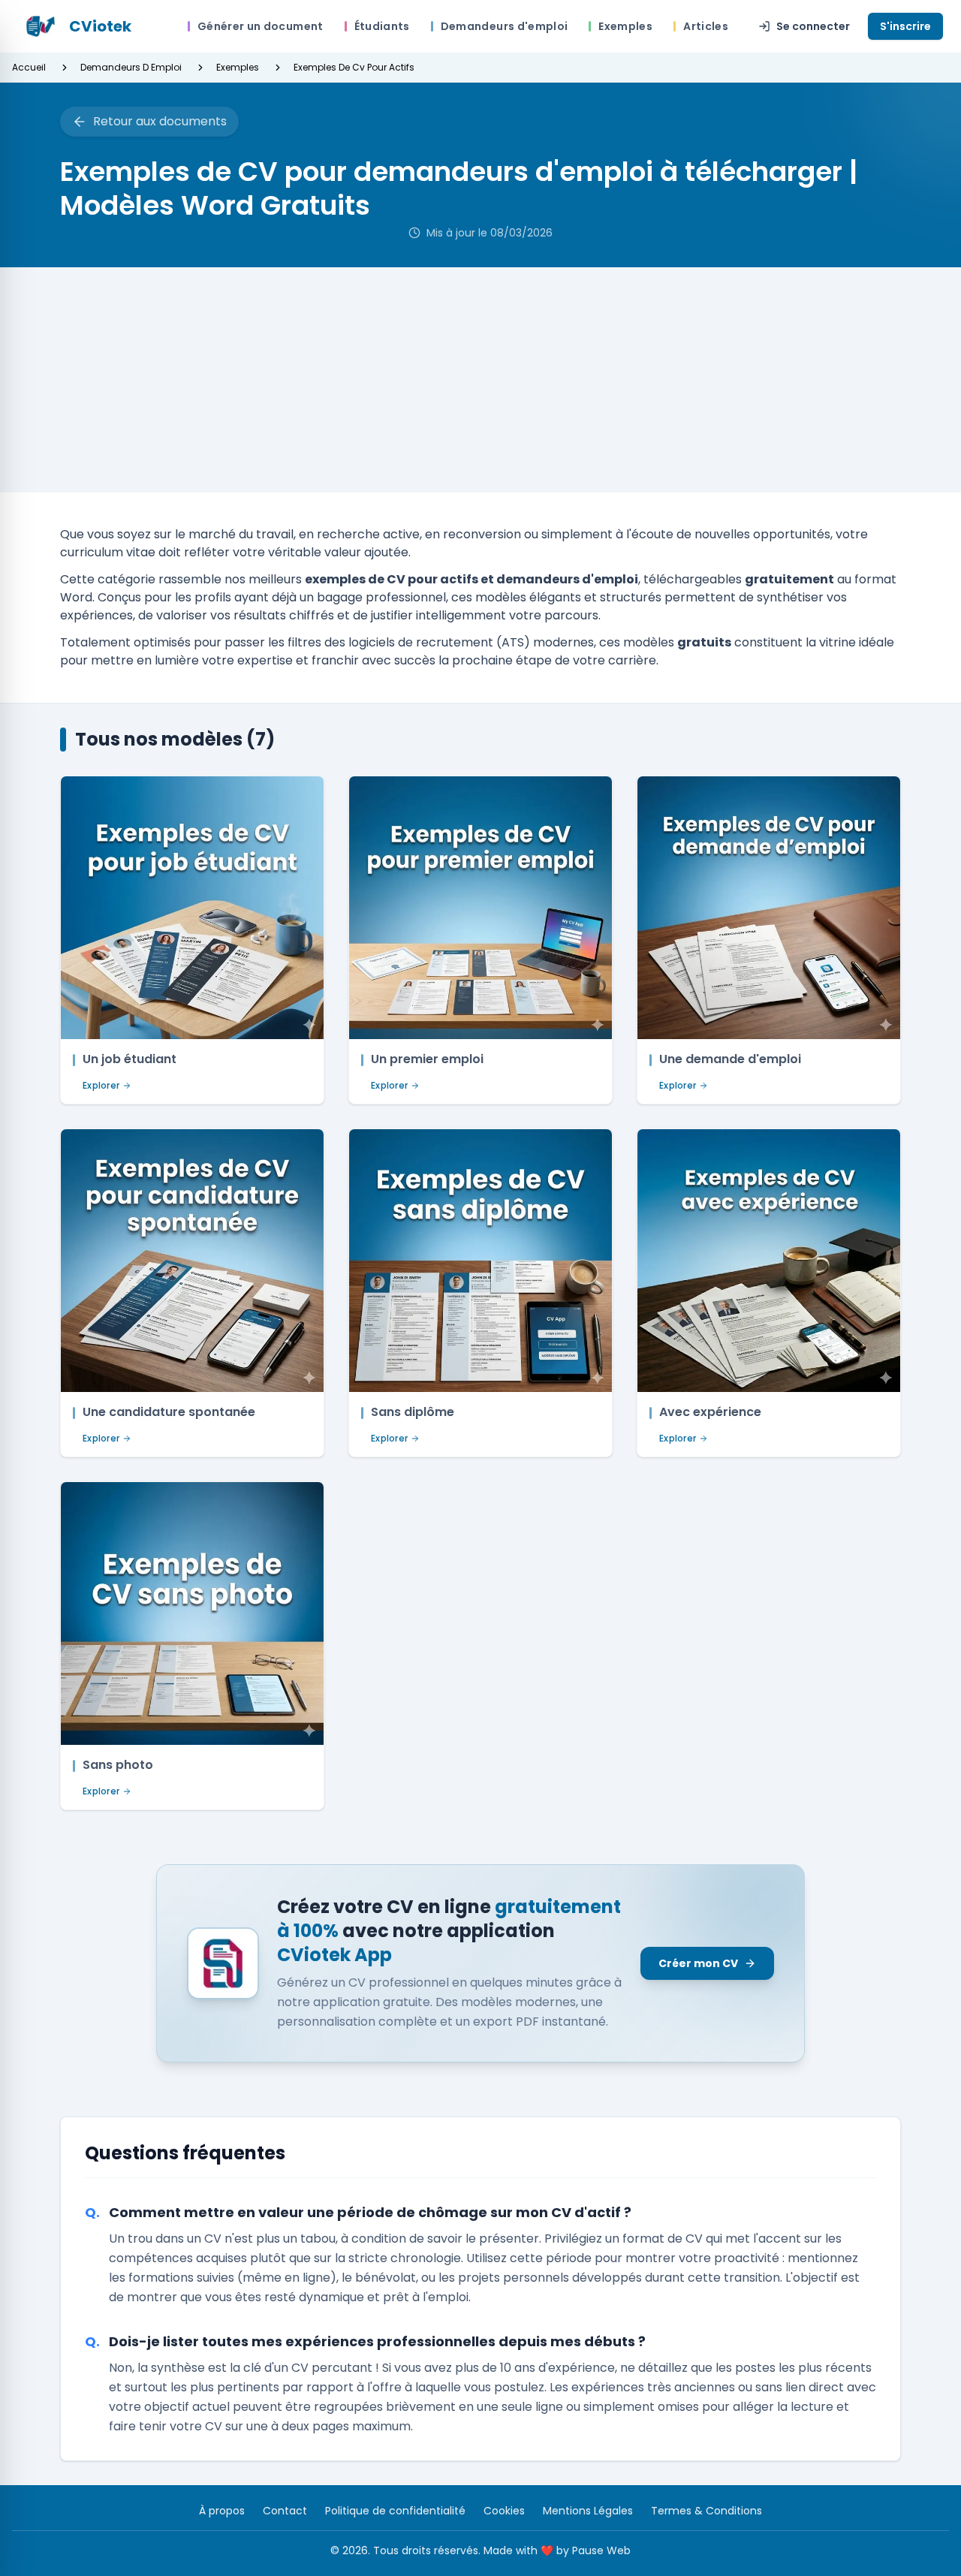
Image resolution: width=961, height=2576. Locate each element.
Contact (285, 2511)
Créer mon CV (698, 1963)
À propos (222, 2511)
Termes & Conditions (706, 2511)
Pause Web (601, 2550)
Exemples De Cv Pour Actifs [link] (354, 68)
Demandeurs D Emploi (131, 68)
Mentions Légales (588, 2511)
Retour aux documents (160, 121)
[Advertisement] (480, 380)
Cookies (504, 2511)
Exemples (238, 68)
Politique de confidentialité (395, 2511)
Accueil (29, 68)
